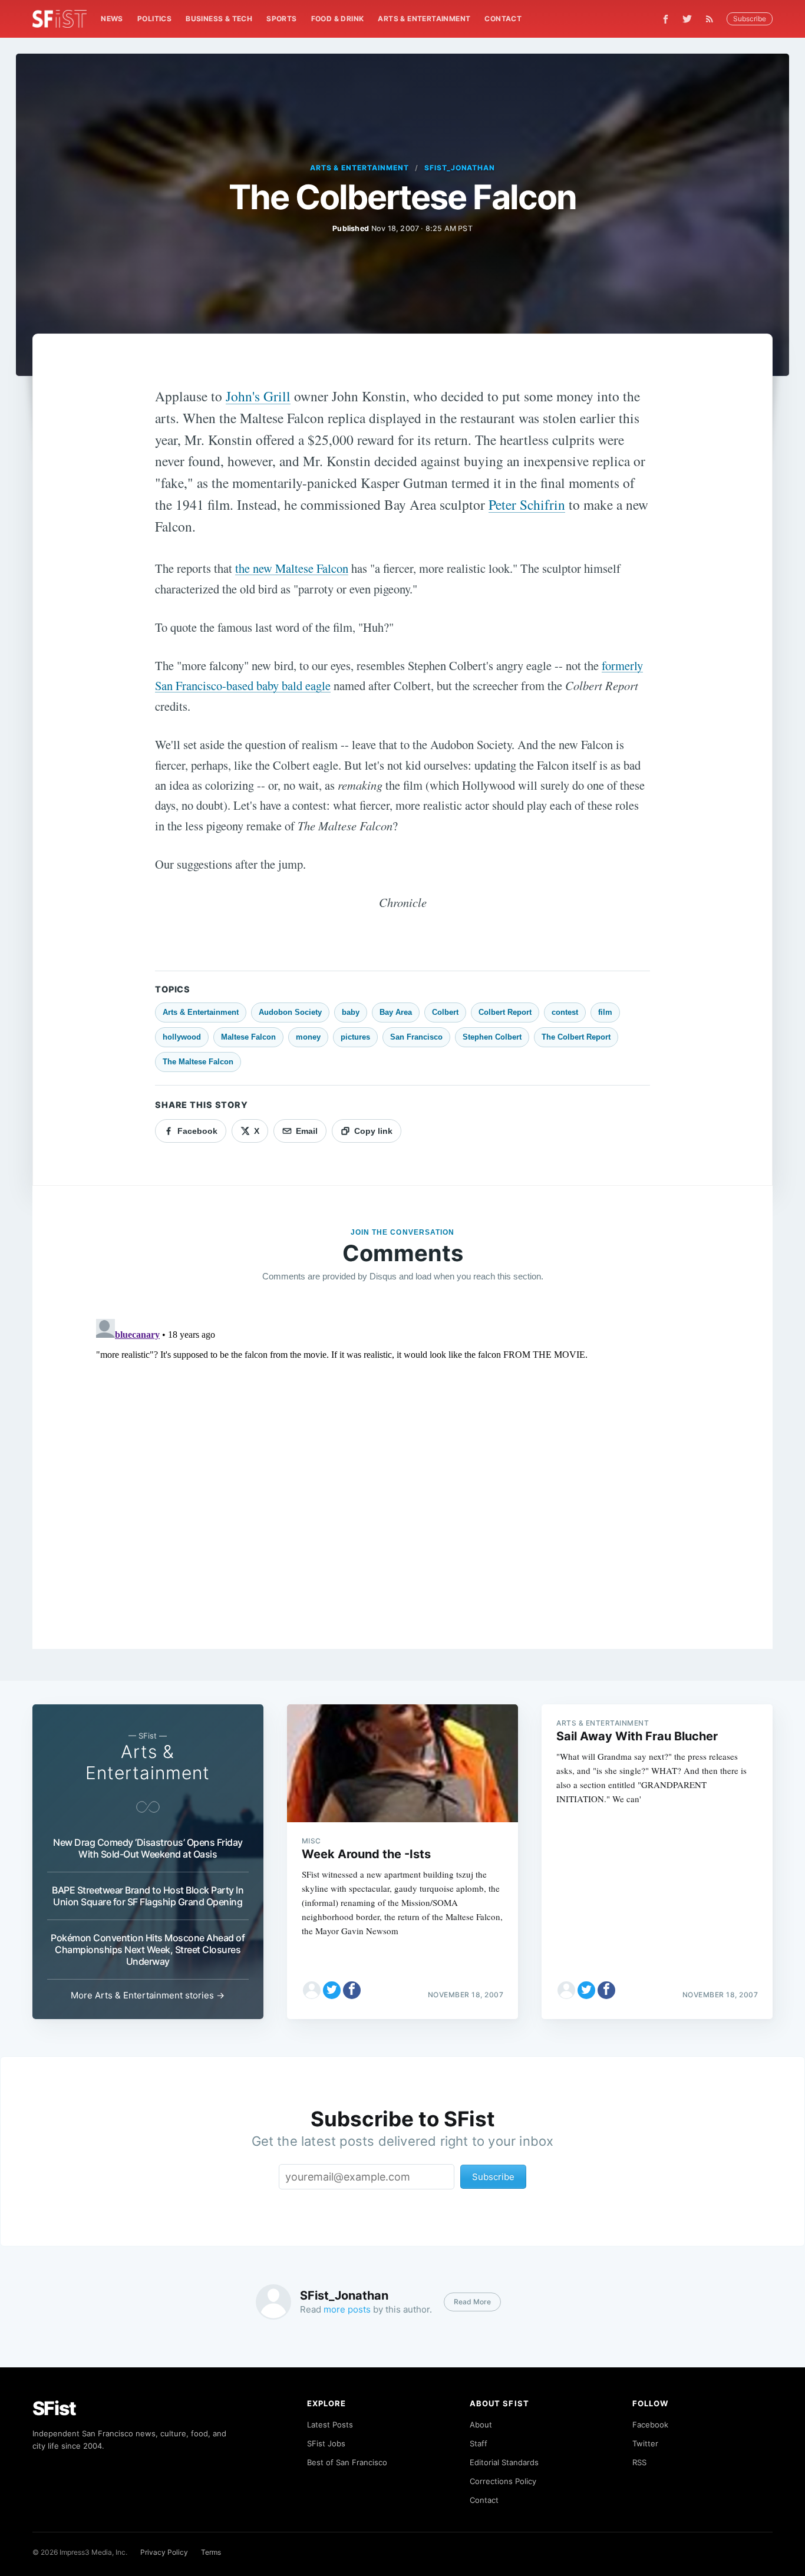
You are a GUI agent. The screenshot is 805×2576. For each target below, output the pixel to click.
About (481, 2425)
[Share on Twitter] (332, 1990)
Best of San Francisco (347, 2462)
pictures (355, 1037)
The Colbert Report (576, 1037)
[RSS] (712, 19)
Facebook (650, 2425)
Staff (479, 2443)
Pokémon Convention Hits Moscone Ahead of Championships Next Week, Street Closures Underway (148, 1950)
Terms (211, 2552)
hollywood (182, 1037)
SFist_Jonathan (460, 168)
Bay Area (396, 1012)
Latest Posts (330, 2425)
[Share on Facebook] (352, 1990)
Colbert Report (505, 1012)
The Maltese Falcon (198, 1062)
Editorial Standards (504, 2462)
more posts (347, 2309)
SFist (54, 2408)
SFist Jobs (326, 2443)
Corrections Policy (503, 2481)
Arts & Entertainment (424, 19)
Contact (503, 19)
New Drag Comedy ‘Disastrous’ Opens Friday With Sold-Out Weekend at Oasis (148, 1848)
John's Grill (258, 396)
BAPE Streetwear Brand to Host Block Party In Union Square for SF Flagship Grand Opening (148, 1896)
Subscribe (750, 19)
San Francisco (416, 1037)
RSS (639, 2462)
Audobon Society (290, 1012)
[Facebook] (666, 19)
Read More (472, 2302)
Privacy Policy (164, 2552)
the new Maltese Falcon (292, 568)
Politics (154, 19)
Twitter (645, 2443)
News (112, 19)
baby (351, 1012)
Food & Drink (338, 19)
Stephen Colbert (492, 1037)
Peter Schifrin (527, 504)
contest (565, 1012)
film (605, 1012)
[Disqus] (403, 1462)
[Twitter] (687, 19)
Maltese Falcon (248, 1037)
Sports (281, 19)
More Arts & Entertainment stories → (148, 1995)
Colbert (445, 1012)
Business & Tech (219, 19)
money (308, 1037)
